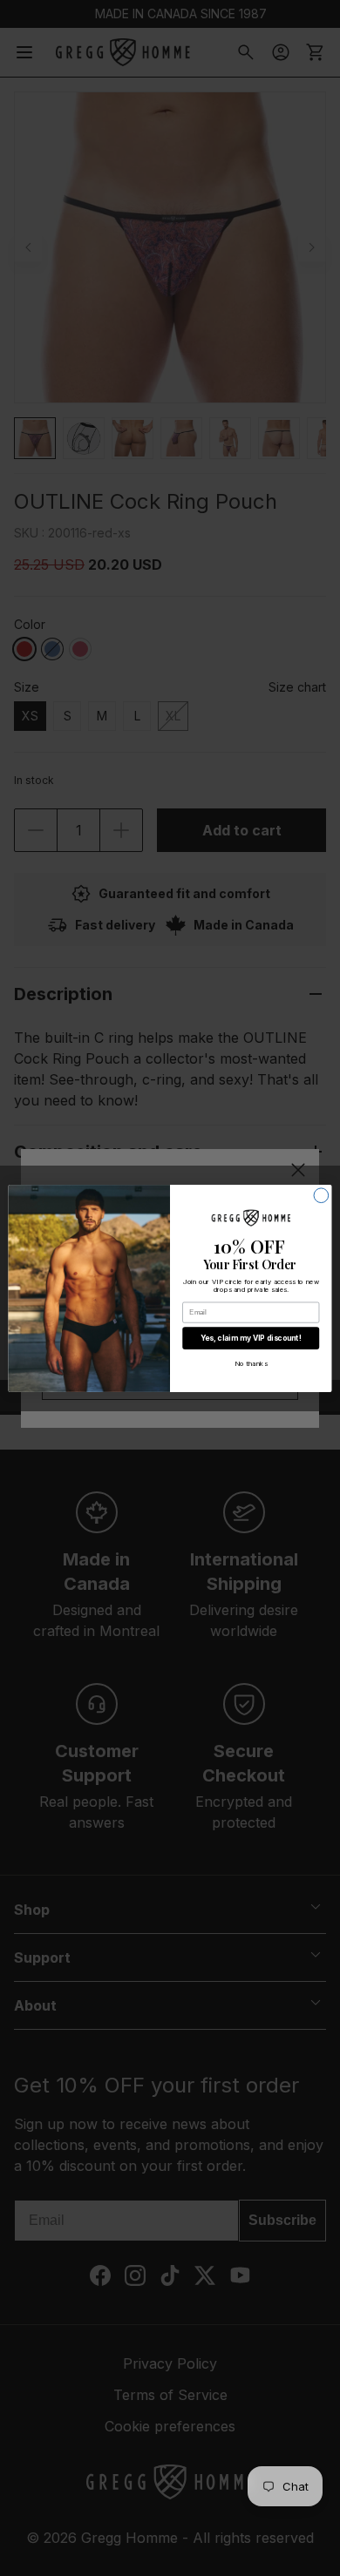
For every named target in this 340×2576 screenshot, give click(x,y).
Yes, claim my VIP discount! (251, 1337)
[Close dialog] (321, 1195)
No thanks (251, 1363)
